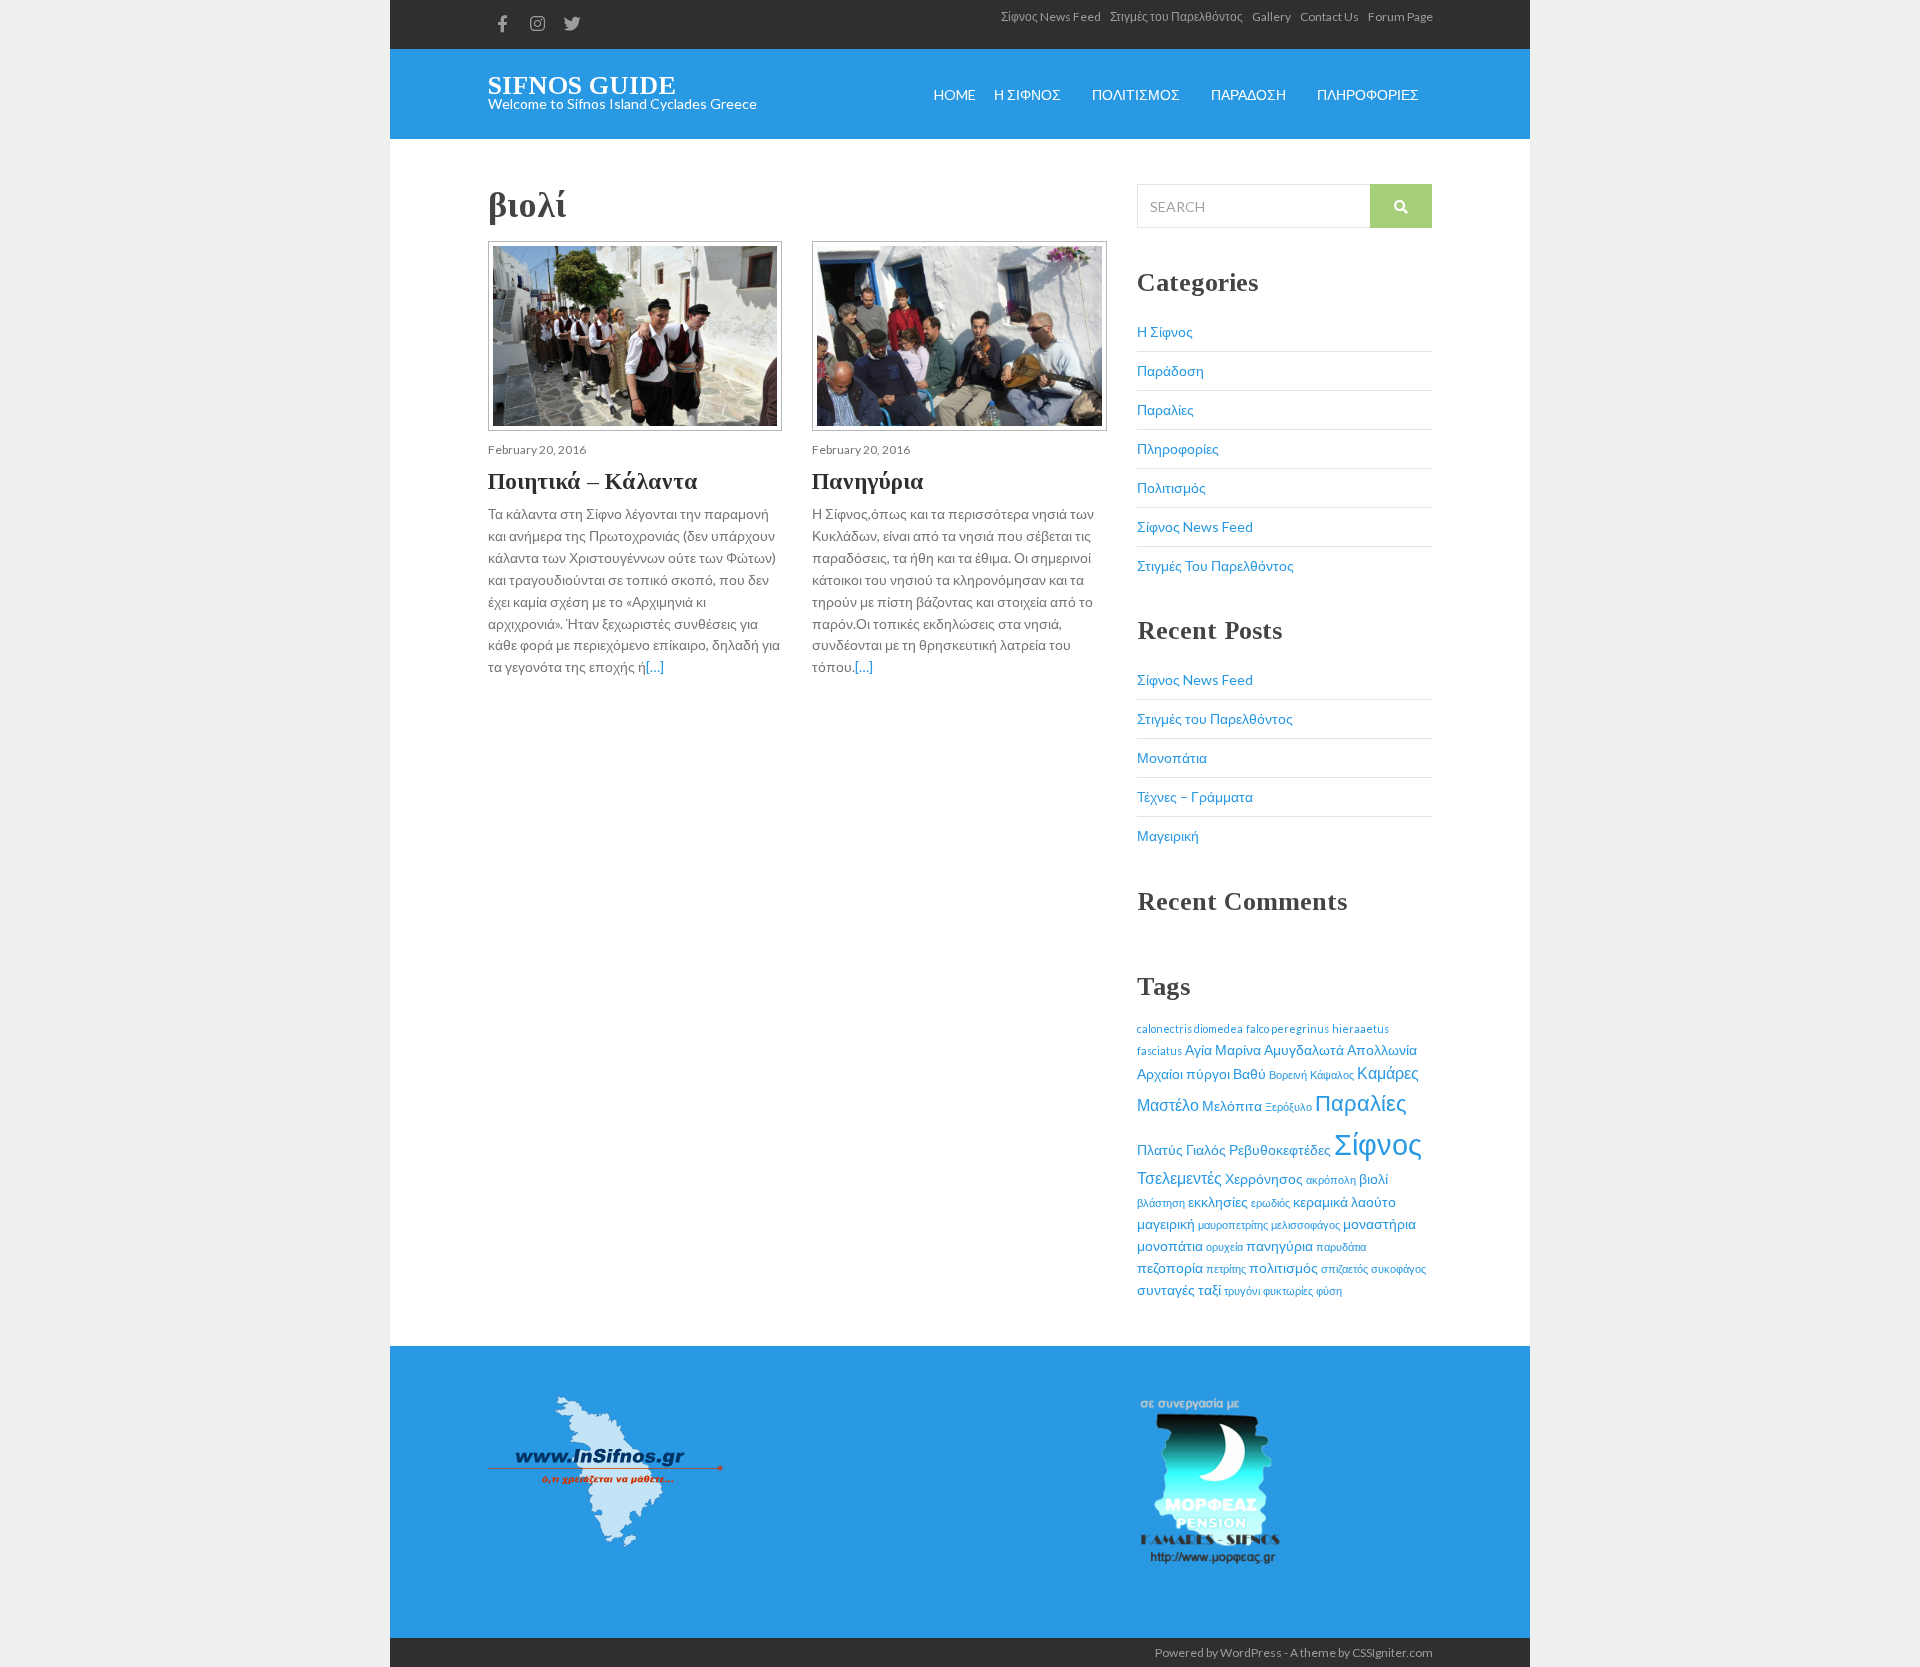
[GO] (1401, 206)
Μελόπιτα (1232, 1105)
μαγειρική (1166, 1223)
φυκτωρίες (1288, 1290)
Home (955, 95)
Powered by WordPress (1218, 1652)
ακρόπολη (1331, 1179)
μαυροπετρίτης (1233, 1224)
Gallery (1271, 16)
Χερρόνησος (1264, 1178)
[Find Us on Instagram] (538, 24)
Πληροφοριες (1368, 95)
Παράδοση (1170, 370)
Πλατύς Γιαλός (1181, 1149)
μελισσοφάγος (1305, 1224)
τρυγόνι (1242, 1290)
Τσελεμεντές (1179, 1177)
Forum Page (1400, 16)
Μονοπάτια (1172, 757)
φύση (1329, 1290)
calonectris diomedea (1190, 1028)
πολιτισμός (1283, 1267)
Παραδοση (1248, 95)
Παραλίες (1165, 409)
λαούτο (1373, 1201)
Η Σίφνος (1165, 331)
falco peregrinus (1287, 1028)
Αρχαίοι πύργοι (1183, 1073)
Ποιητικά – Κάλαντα (593, 481)
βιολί (1373, 1178)
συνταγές (1166, 1289)
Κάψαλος (1332, 1074)
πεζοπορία (1170, 1267)
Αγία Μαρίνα (1223, 1049)
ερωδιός (1270, 1202)
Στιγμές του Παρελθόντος (1176, 16)
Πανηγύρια (868, 481)
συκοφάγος (1398, 1268)
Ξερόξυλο (1288, 1106)
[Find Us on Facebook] (503, 24)
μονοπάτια (1170, 1245)
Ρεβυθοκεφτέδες (1280, 1149)
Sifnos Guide (582, 85)
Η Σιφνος (1027, 95)
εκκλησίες (1218, 1201)
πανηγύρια (1279, 1245)
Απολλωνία (1382, 1049)
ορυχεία (1224, 1246)
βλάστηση (1161, 1202)
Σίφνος (1378, 1143)
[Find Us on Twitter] (573, 24)
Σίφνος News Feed (1051, 16)
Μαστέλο (1168, 1104)
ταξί (1209, 1289)
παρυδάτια (1341, 1246)
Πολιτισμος (1136, 95)
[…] (655, 666)
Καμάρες (1388, 1072)
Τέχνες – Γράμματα (1195, 796)
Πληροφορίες (1178, 448)
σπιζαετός (1344, 1268)
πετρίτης (1226, 1268)
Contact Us (1329, 16)
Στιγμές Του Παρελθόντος (1215, 565)
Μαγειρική (1168, 835)
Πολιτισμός (1171, 487)
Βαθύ (1249, 1073)
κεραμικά (1320, 1201)
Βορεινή (1288, 1074)
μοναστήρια (1379, 1223)
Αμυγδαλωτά (1304, 1049)
